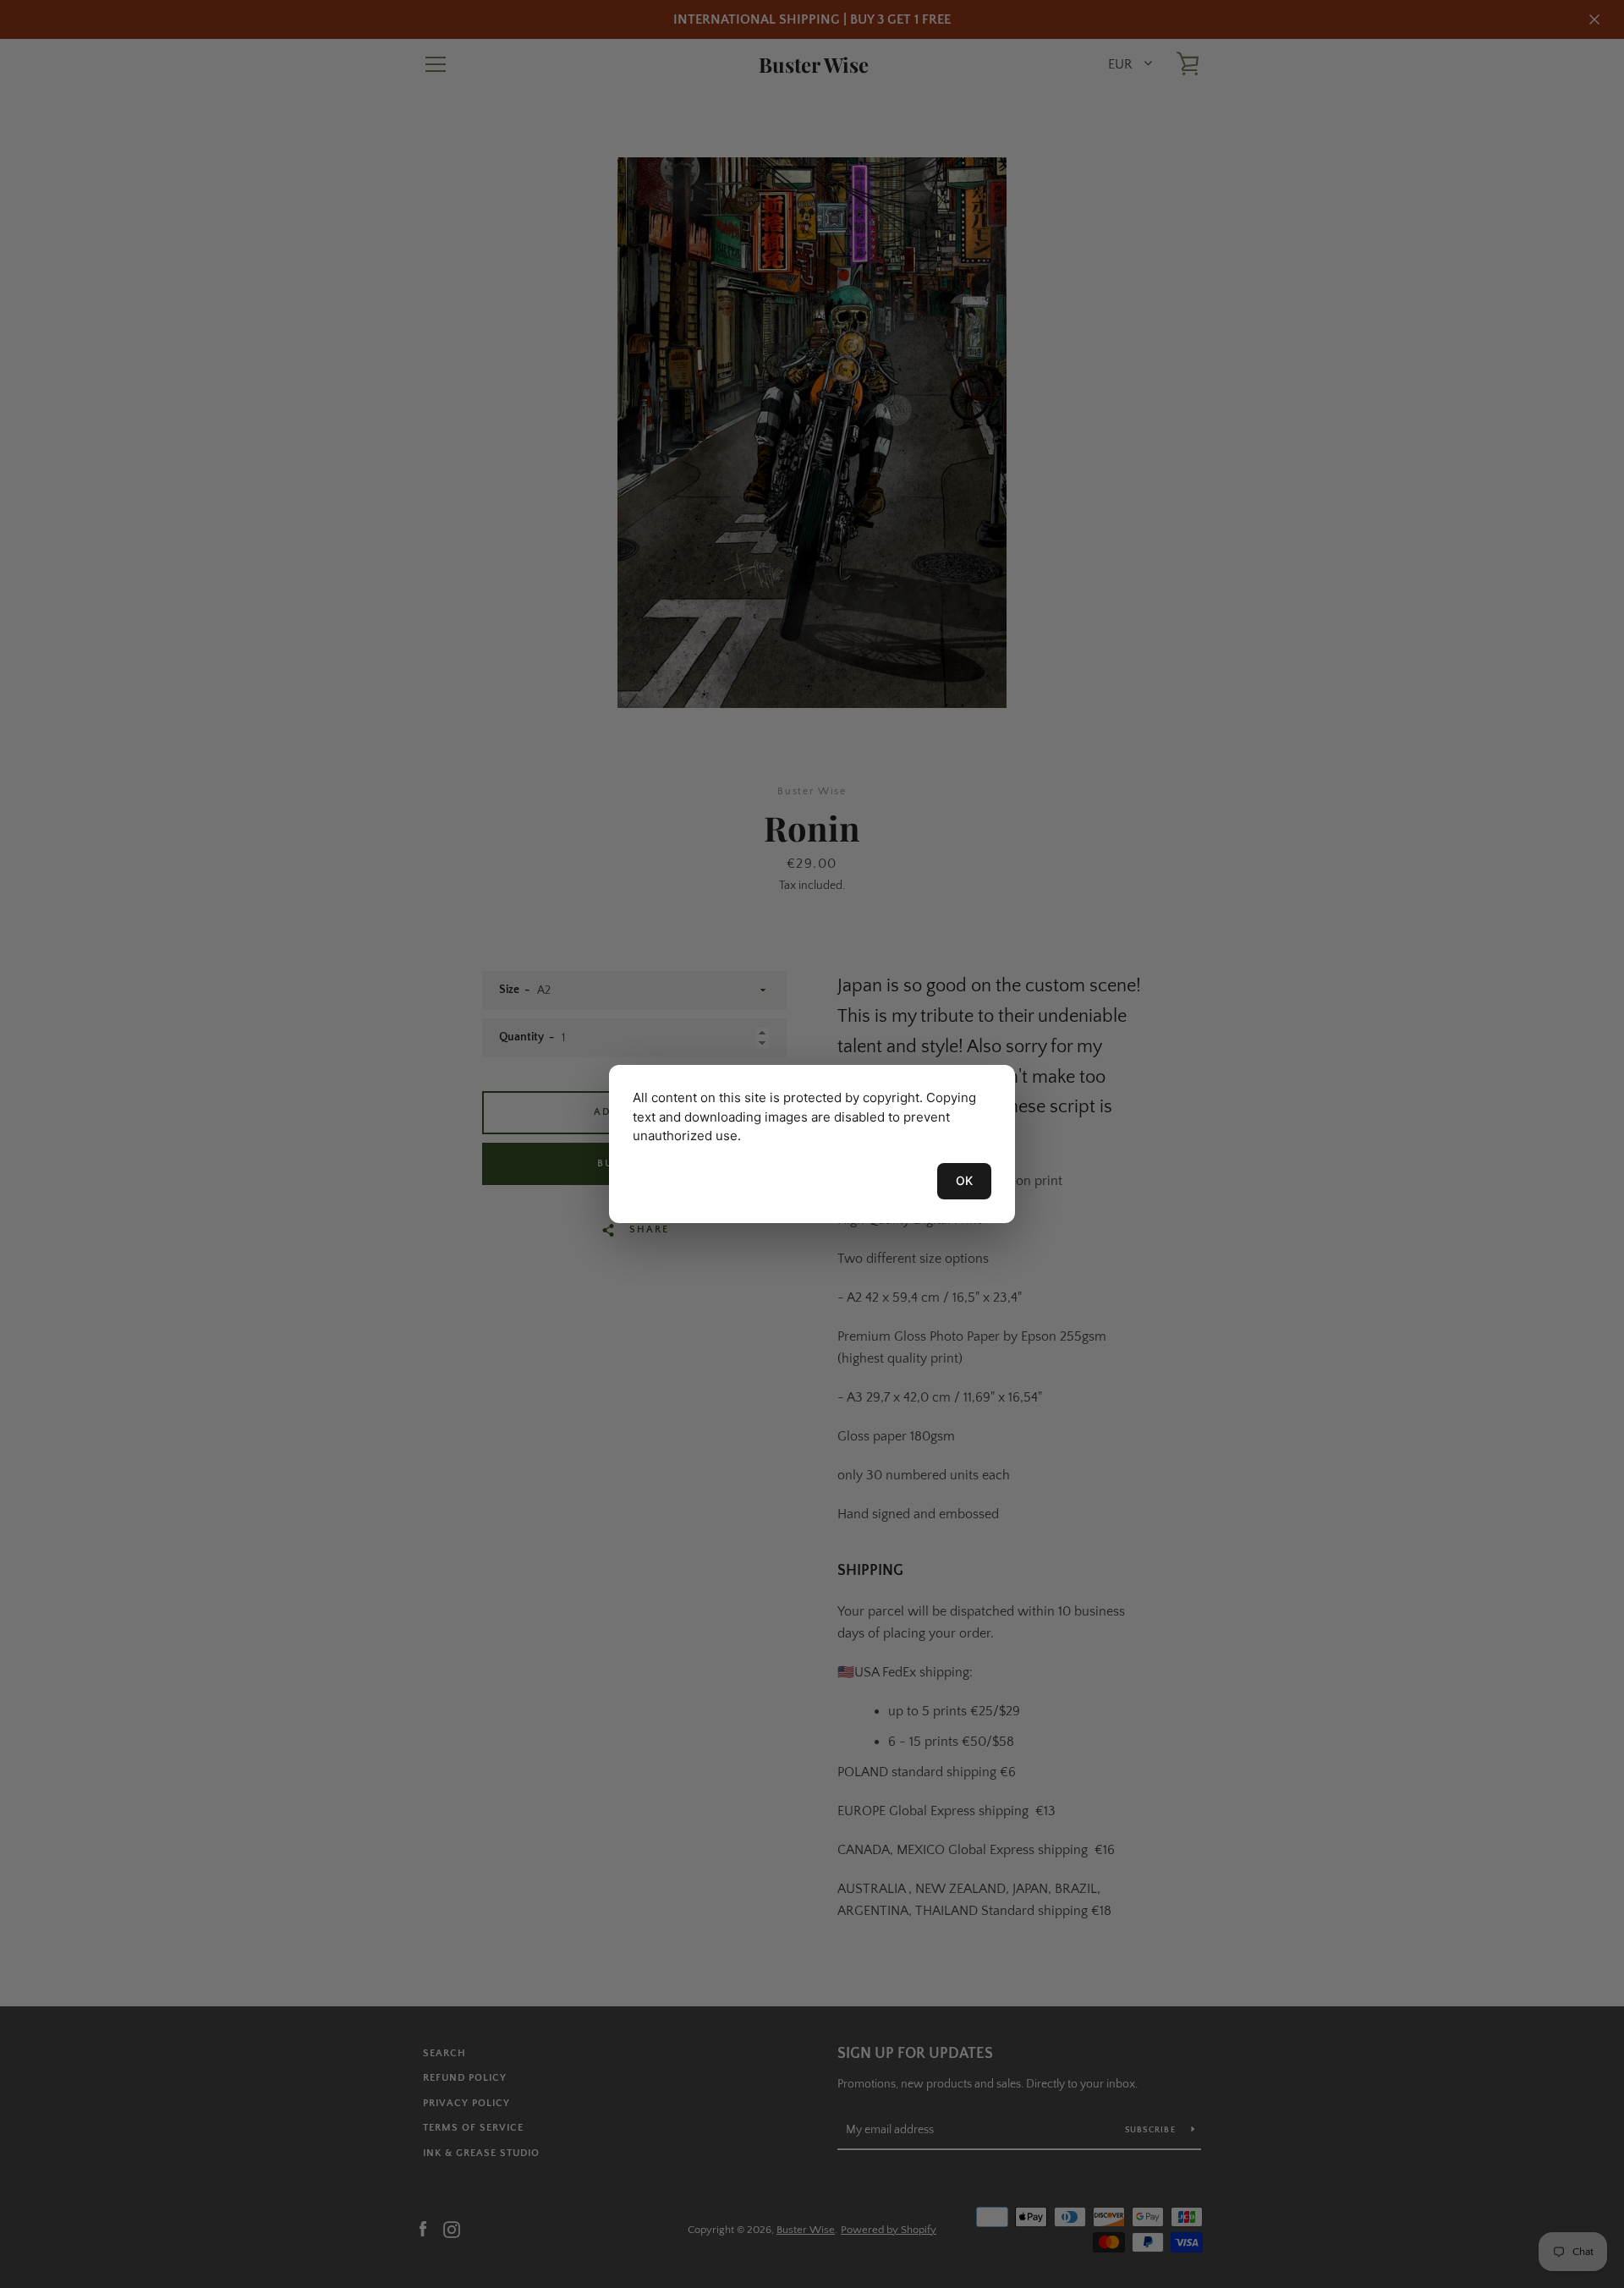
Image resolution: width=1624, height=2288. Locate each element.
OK (964, 1180)
